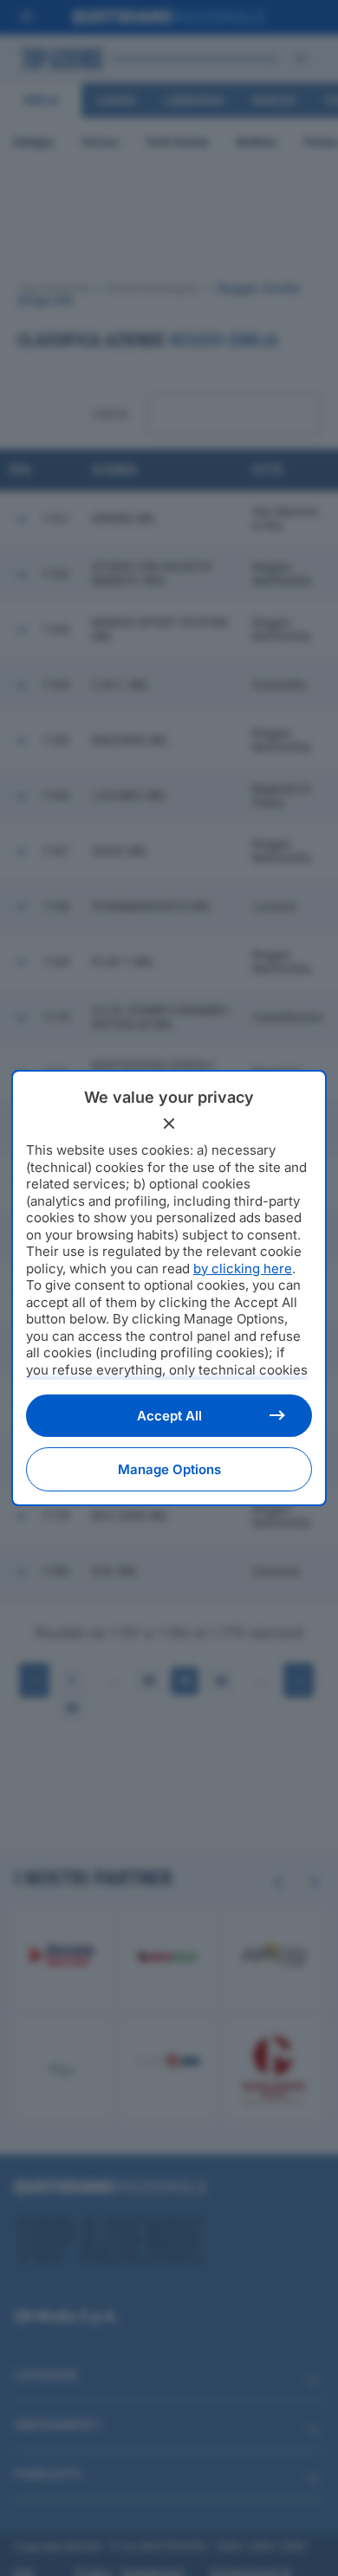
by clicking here (243, 1269)
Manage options (169, 1469)
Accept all (169, 1416)
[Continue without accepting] (169, 1124)
